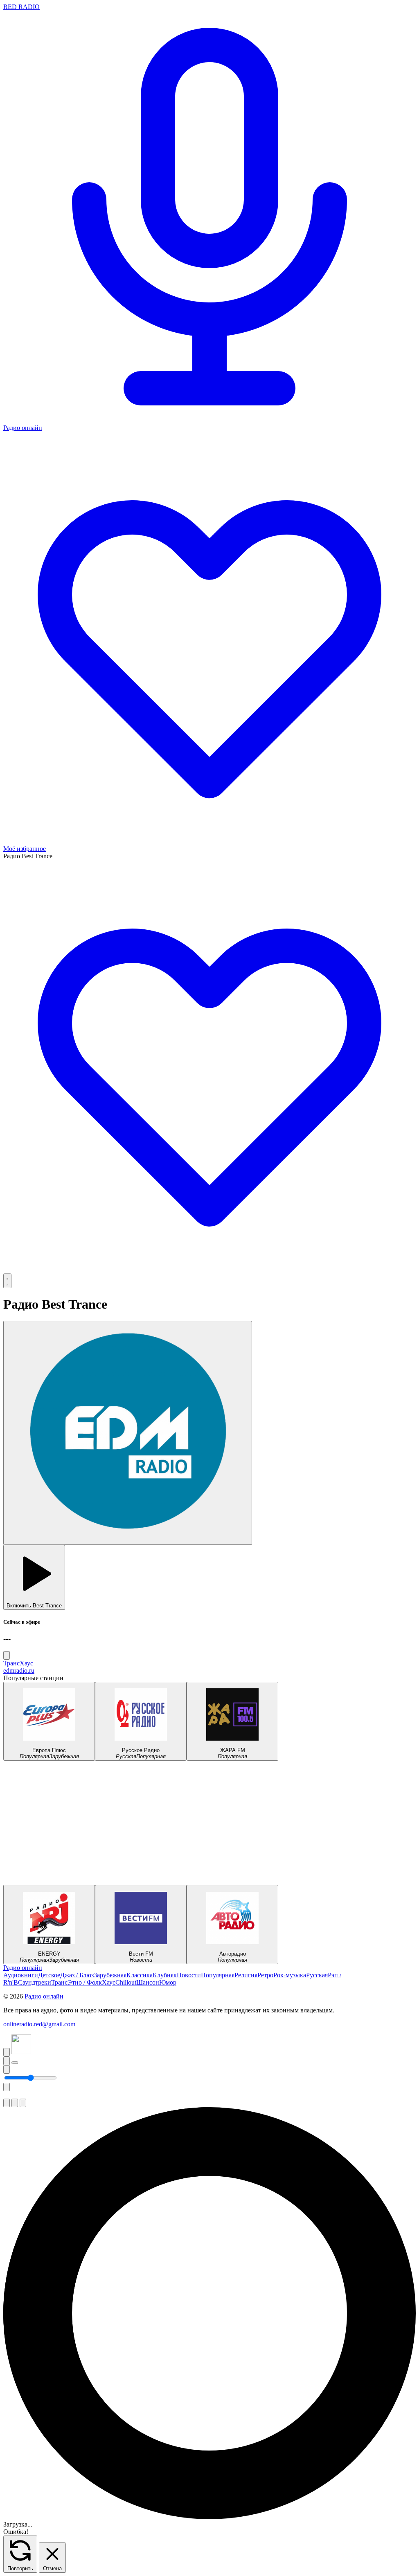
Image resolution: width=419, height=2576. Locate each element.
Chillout (126, 1982)
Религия (246, 1975)
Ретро (265, 1975)
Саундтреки (35, 1982)
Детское (49, 1975)
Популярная (218, 1975)
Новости (189, 1975)
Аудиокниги (21, 1975)
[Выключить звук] (7, 2069)
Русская (317, 1975)
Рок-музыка (290, 1975)
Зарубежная (110, 1975)
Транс (11, 1663)
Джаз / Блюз (77, 1975)
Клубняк (165, 1975)
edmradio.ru (19, 1671)
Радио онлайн (23, 1968)
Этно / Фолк (85, 1982)
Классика (140, 1975)
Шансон (148, 1982)
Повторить (20, 2568)
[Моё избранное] (209, 1270)
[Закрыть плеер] (7, 2087)
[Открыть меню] (7, 1281)
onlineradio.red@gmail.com (39, 2024)
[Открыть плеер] (15, 2063)
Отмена (52, 2568)
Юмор (168, 1982)
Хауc (26, 1663)
